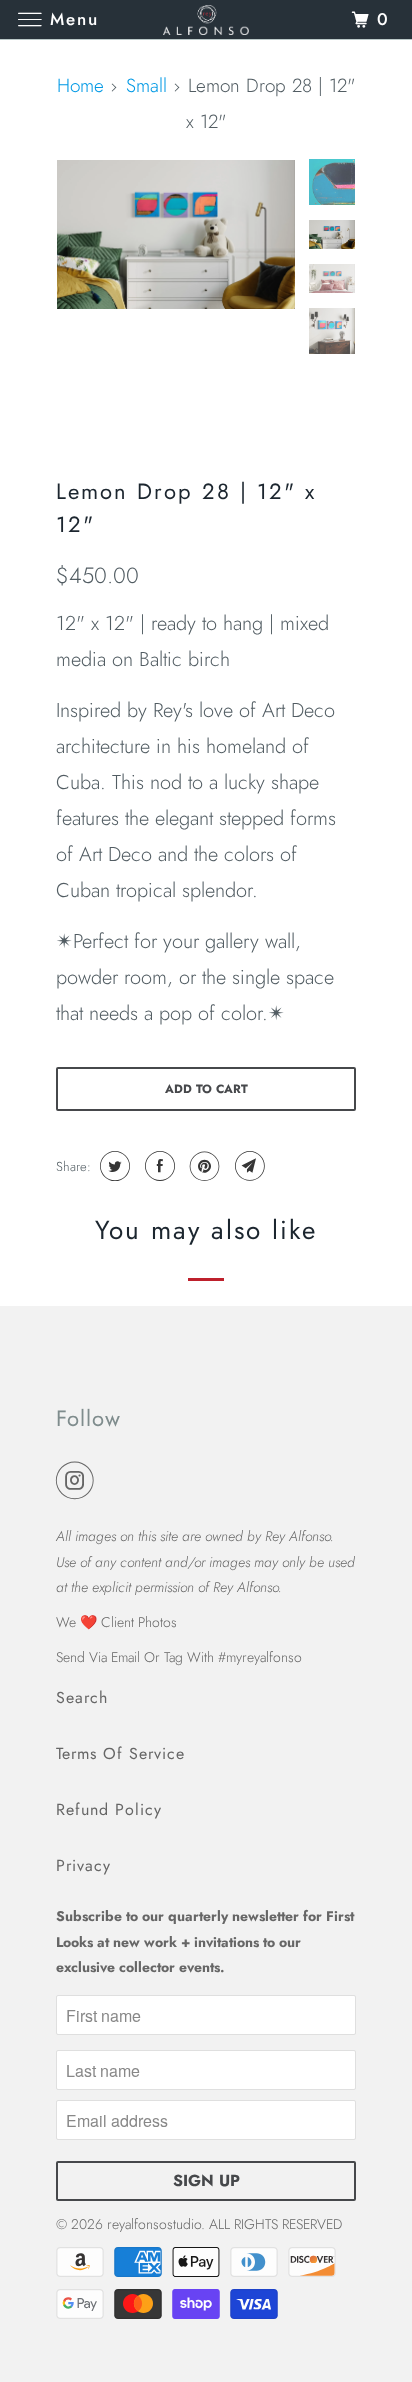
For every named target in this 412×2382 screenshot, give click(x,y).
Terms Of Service (120, 1753)
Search (82, 1697)
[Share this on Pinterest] (202, 1166)
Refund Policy (109, 1809)
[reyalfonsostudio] (206, 19)
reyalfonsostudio (154, 2224)
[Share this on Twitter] (112, 1166)
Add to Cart (206, 1089)
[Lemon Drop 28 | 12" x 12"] (176, 234)
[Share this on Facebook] (157, 1166)
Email (125, 1657)
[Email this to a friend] (247, 1166)
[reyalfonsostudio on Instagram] (79, 1481)
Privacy (83, 1865)
